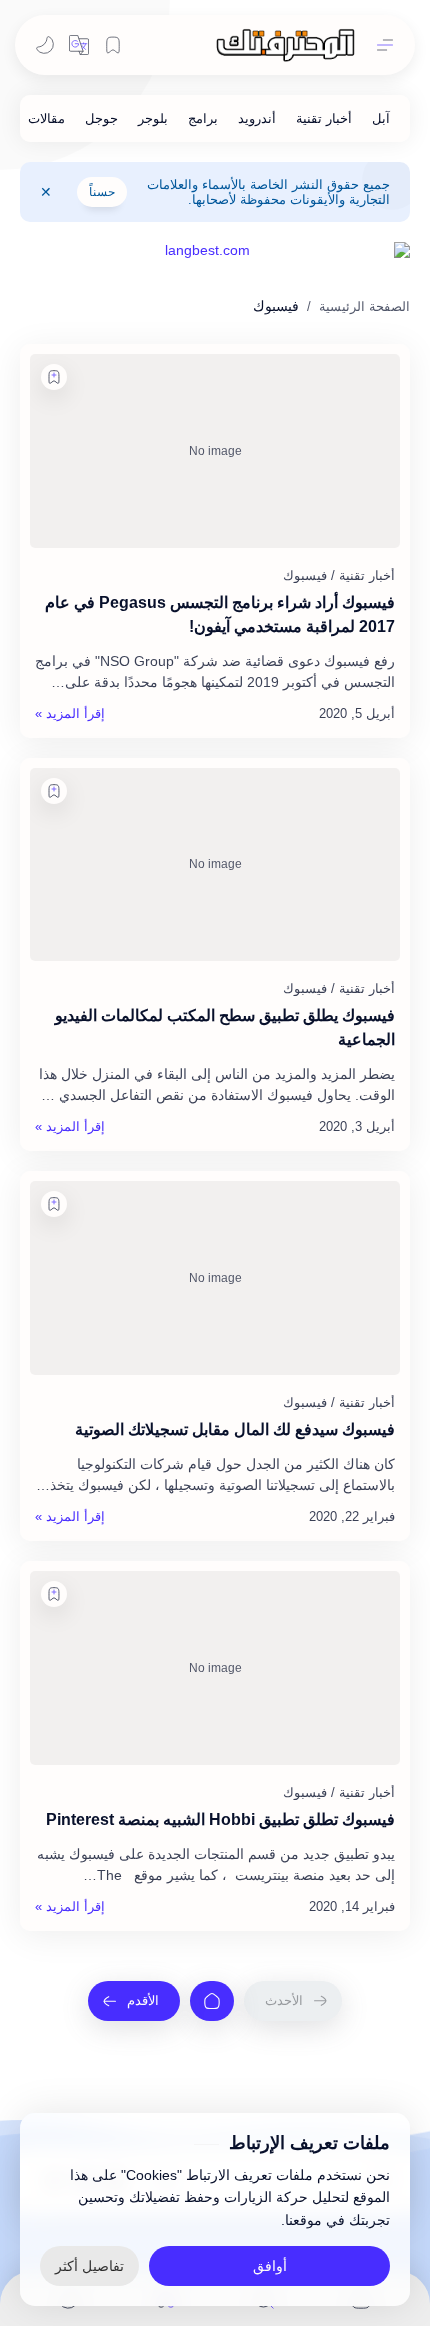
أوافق (270, 2266)
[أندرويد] (257, 118)
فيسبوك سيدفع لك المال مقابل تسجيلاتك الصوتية (235, 1429)
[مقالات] (46, 118)
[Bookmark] (113, 45)
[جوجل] (101, 118)
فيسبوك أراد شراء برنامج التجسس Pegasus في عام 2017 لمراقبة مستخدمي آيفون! (220, 614)
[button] (79, 45)
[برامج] (203, 118)
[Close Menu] (46, 192)
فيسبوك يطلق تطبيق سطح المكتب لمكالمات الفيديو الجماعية (225, 1027)
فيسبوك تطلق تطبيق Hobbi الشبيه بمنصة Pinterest (220, 1819)
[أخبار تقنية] (324, 118)
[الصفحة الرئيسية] (212, 2001)
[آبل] (381, 118)
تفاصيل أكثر (89, 2266)
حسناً (102, 192)
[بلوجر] (153, 118)
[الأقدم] (134, 2001)
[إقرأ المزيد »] (70, 714)
